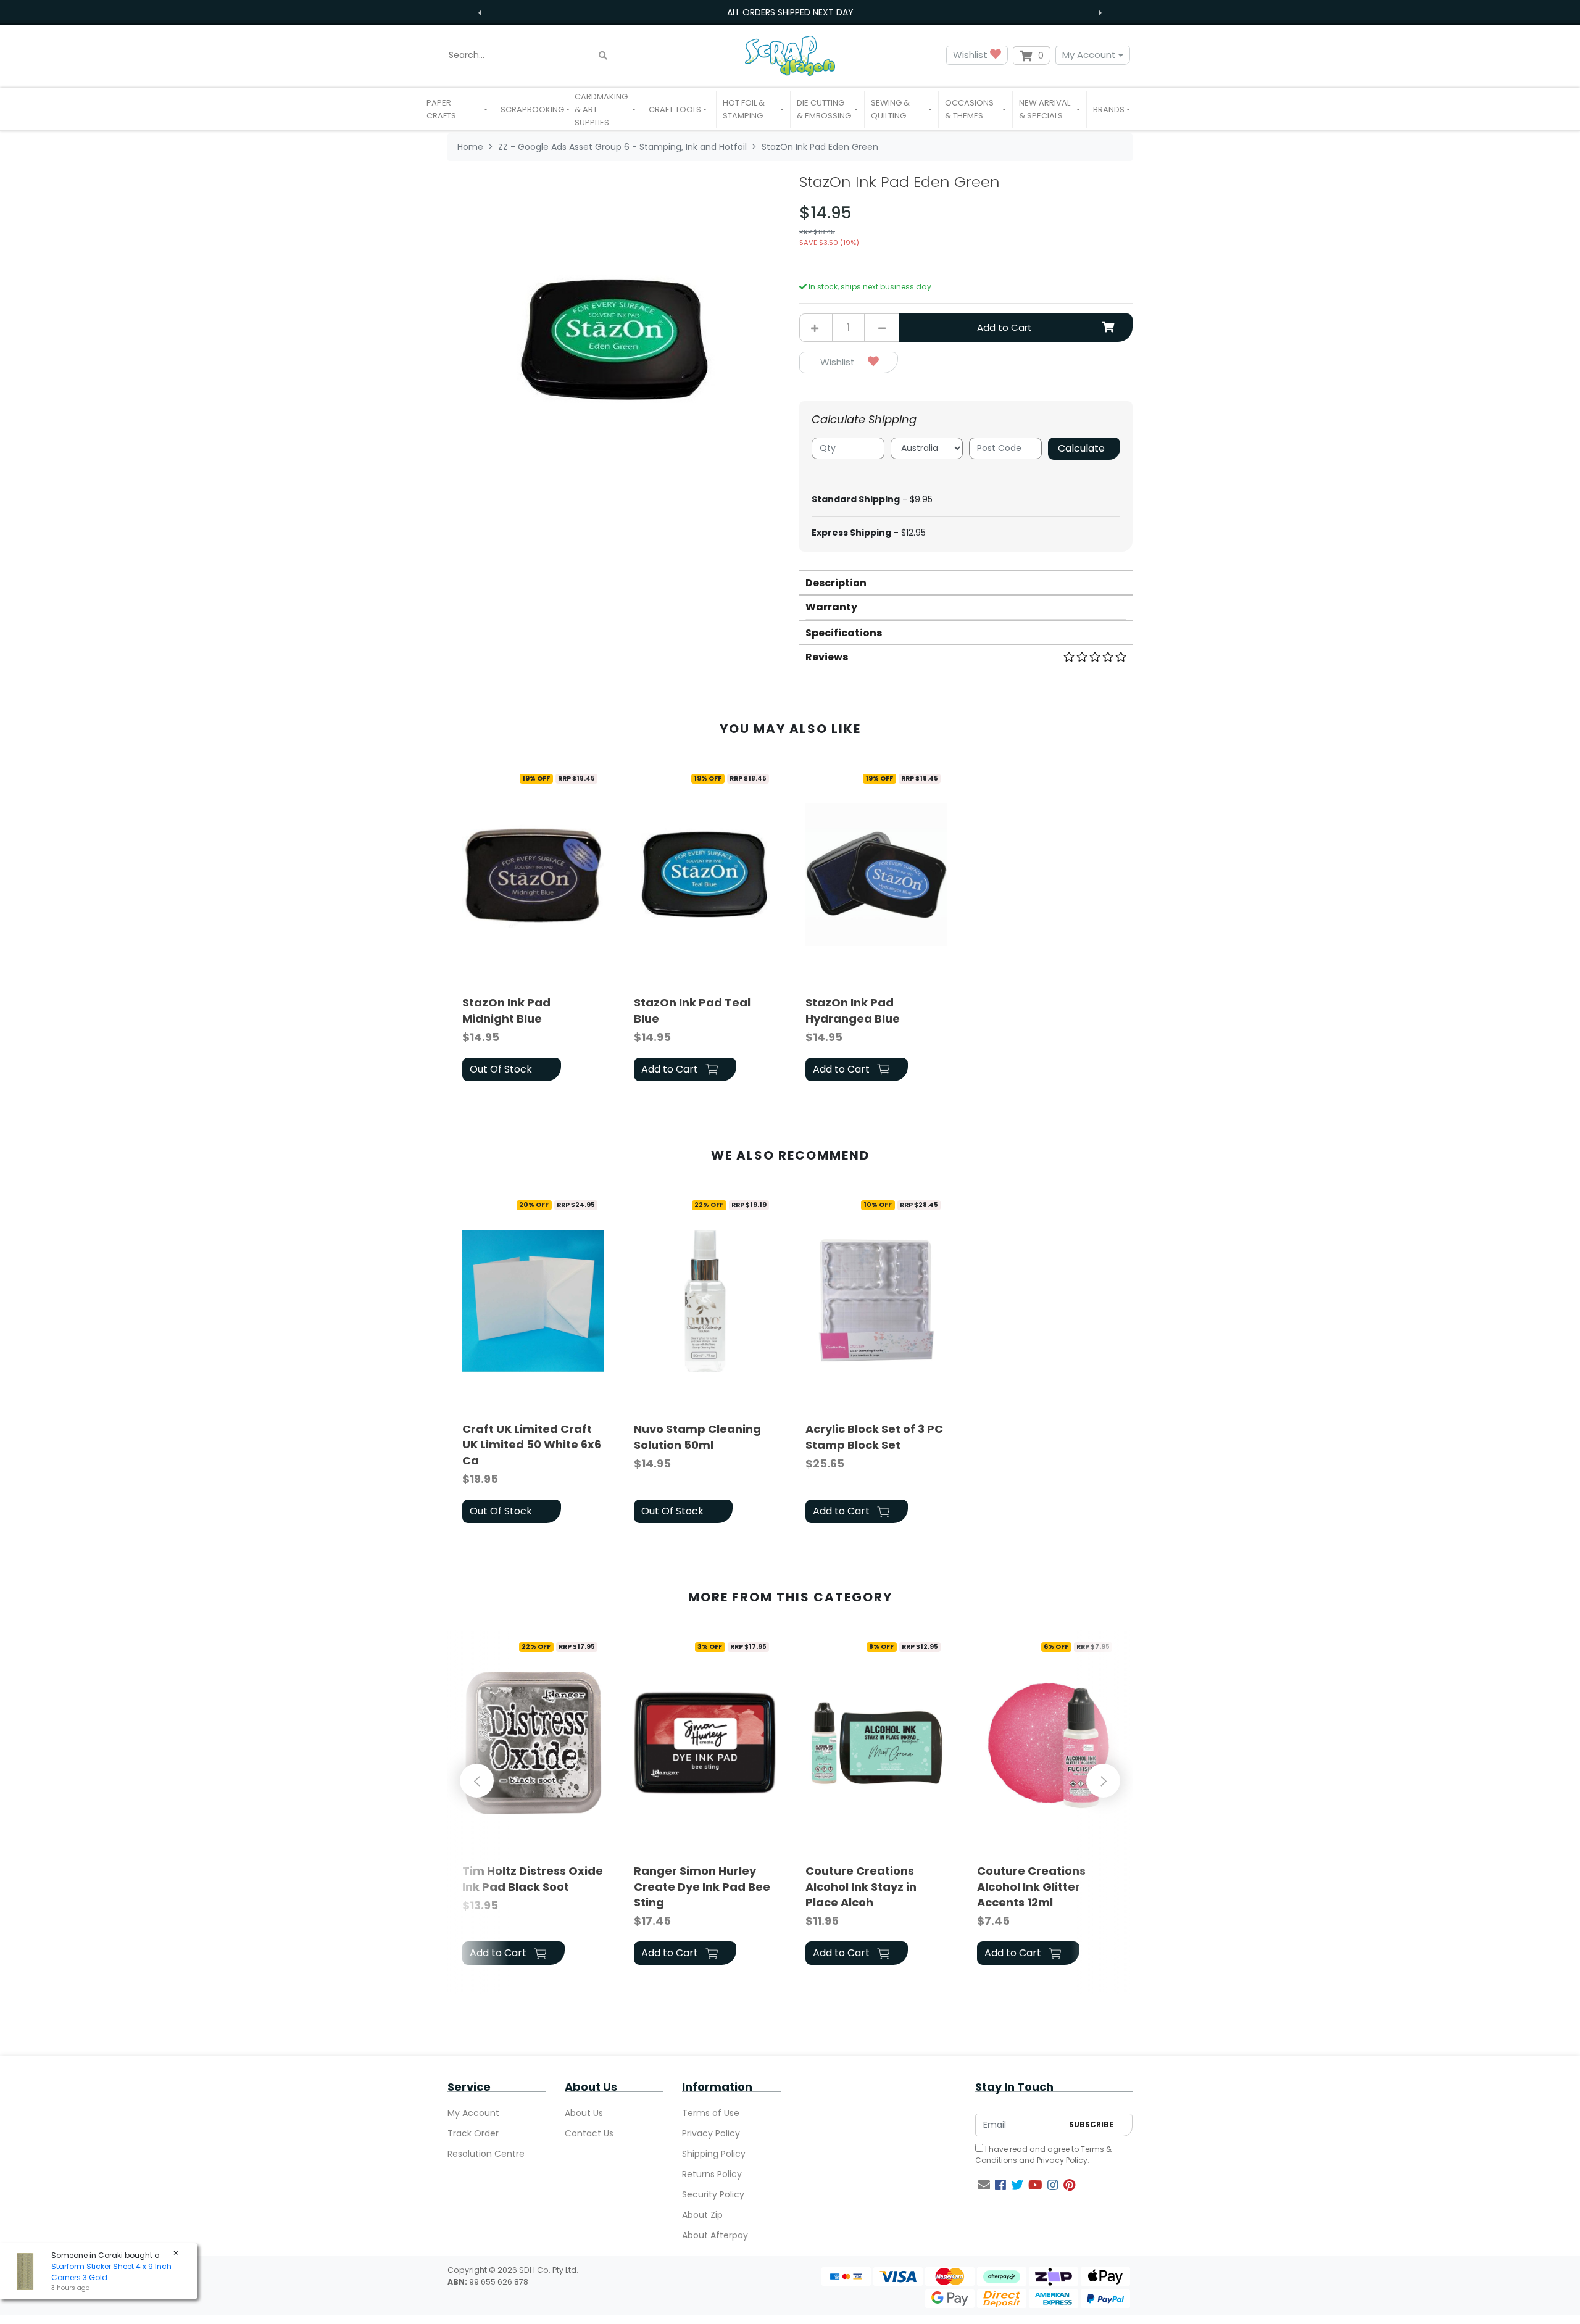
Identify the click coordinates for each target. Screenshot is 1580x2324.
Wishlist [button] (971, 55)
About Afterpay (715, 2235)
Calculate (1081, 448)
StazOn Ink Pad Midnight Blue (506, 1010)
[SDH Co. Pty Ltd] (790, 55)
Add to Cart (1004, 327)
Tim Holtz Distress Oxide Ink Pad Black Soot (533, 1878)
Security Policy (713, 2194)
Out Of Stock (501, 1069)
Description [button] (836, 583)
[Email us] (984, 2185)
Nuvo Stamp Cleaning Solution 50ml (697, 1437)
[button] (457, 109)
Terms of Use (711, 2113)
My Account (1089, 55)
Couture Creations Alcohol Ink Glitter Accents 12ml (1031, 1886)
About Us (584, 2113)
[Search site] (603, 55)
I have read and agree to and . (1043, 2155)
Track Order (473, 2133)
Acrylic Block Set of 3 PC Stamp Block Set (874, 1437)
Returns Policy (712, 2174)
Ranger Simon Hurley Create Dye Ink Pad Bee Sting (702, 1886)
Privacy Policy (711, 2133)
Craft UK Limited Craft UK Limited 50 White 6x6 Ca (532, 1444)
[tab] (966, 582)
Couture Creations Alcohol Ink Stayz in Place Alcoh (861, 1886)
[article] (533, 927)
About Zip (702, 2215)
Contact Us (589, 2133)
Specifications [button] (844, 633)
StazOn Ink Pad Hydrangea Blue (853, 1010)
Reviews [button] (827, 657)
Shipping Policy (714, 2154)
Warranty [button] (831, 607)
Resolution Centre (486, 2154)
